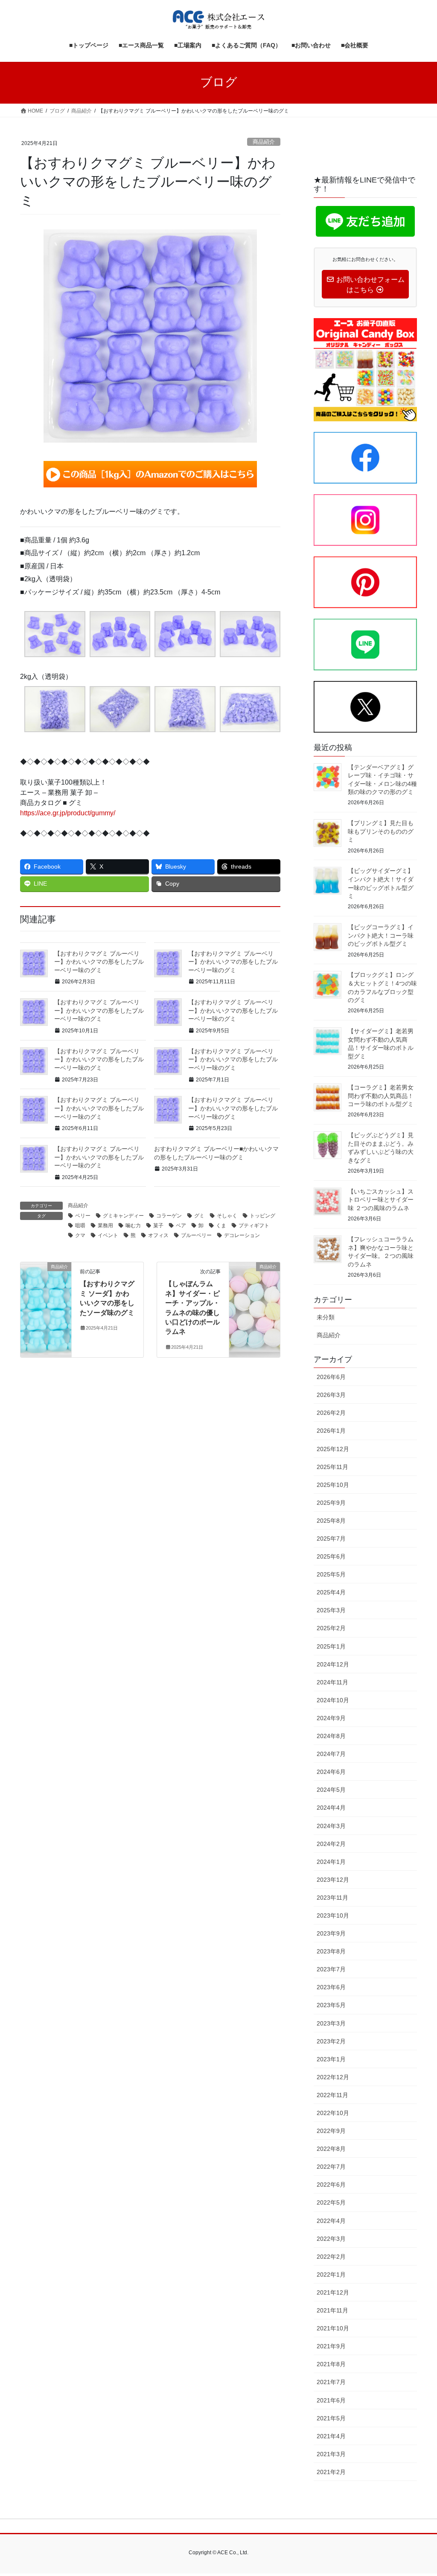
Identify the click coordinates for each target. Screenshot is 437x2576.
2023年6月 (331, 1987)
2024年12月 (333, 1664)
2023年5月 (331, 2005)
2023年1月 (331, 2059)
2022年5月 (331, 2202)
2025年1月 (331, 1646)
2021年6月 (331, 2400)
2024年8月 (331, 1736)
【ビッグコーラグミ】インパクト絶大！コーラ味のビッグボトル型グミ (381, 935)
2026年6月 (331, 1377)
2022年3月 (331, 2239)
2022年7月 (331, 2167)
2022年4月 (331, 2221)
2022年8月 (331, 2149)
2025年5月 (331, 1574)
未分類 (326, 1317)
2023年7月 (331, 1969)
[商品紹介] (46, 1294)
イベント (108, 1235)
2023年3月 (331, 2023)
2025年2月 (331, 1628)
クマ (80, 1235)
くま (221, 1226)
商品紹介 (264, 142)
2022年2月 (331, 2257)
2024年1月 (331, 1862)
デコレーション (242, 1235)
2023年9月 (331, 1933)
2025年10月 (333, 1485)
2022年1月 (331, 2275)
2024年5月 (331, 1790)
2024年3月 (331, 1826)
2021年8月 (331, 2364)
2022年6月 (331, 2185)
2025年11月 (332, 1467)
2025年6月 (331, 1556)
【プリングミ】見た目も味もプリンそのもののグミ (381, 831)
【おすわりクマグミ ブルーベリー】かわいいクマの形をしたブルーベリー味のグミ (99, 962)
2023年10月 (333, 1915)
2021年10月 (333, 2328)
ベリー (83, 1216)
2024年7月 (331, 1754)
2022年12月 (333, 2077)
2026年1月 (331, 1431)
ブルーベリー (196, 1235)
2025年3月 (331, 1610)
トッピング (262, 1216)
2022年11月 (332, 2095)
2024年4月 (331, 1808)
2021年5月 (331, 2418)
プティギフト (254, 1226)
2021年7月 (331, 2382)
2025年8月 (331, 1521)
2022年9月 (331, 2131)
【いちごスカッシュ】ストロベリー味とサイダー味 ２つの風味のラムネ (381, 1200)
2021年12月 (333, 2292)
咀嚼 (80, 1226)
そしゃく (227, 1216)
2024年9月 (331, 1718)
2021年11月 (332, 2310)
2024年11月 (332, 1682)
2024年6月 (331, 1772)
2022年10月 (333, 2113)
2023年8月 (331, 1951)
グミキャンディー (123, 1216)
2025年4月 (331, 1592)
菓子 (158, 1226)
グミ (199, 1216)
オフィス (158, 1235)
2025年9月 (331, 1503)
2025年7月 (331, 1539)
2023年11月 (332, 1898)
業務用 (105, 1226)
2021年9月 (331, 2346)
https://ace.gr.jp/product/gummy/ (68, 813)
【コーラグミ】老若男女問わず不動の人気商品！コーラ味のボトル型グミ (381, 1096)
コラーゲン (169, 1216)
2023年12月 (333, 1880)
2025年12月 (333, 1449)
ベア (181, 1226)
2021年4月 (331, 2436)
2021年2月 (331, 2472)
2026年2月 (331, 1413)
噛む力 (133, 1226)
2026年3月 (331, 1395)
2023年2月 (331, 2041)
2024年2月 (331, 1844)
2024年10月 (333, 1700)
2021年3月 (331, 2454)
